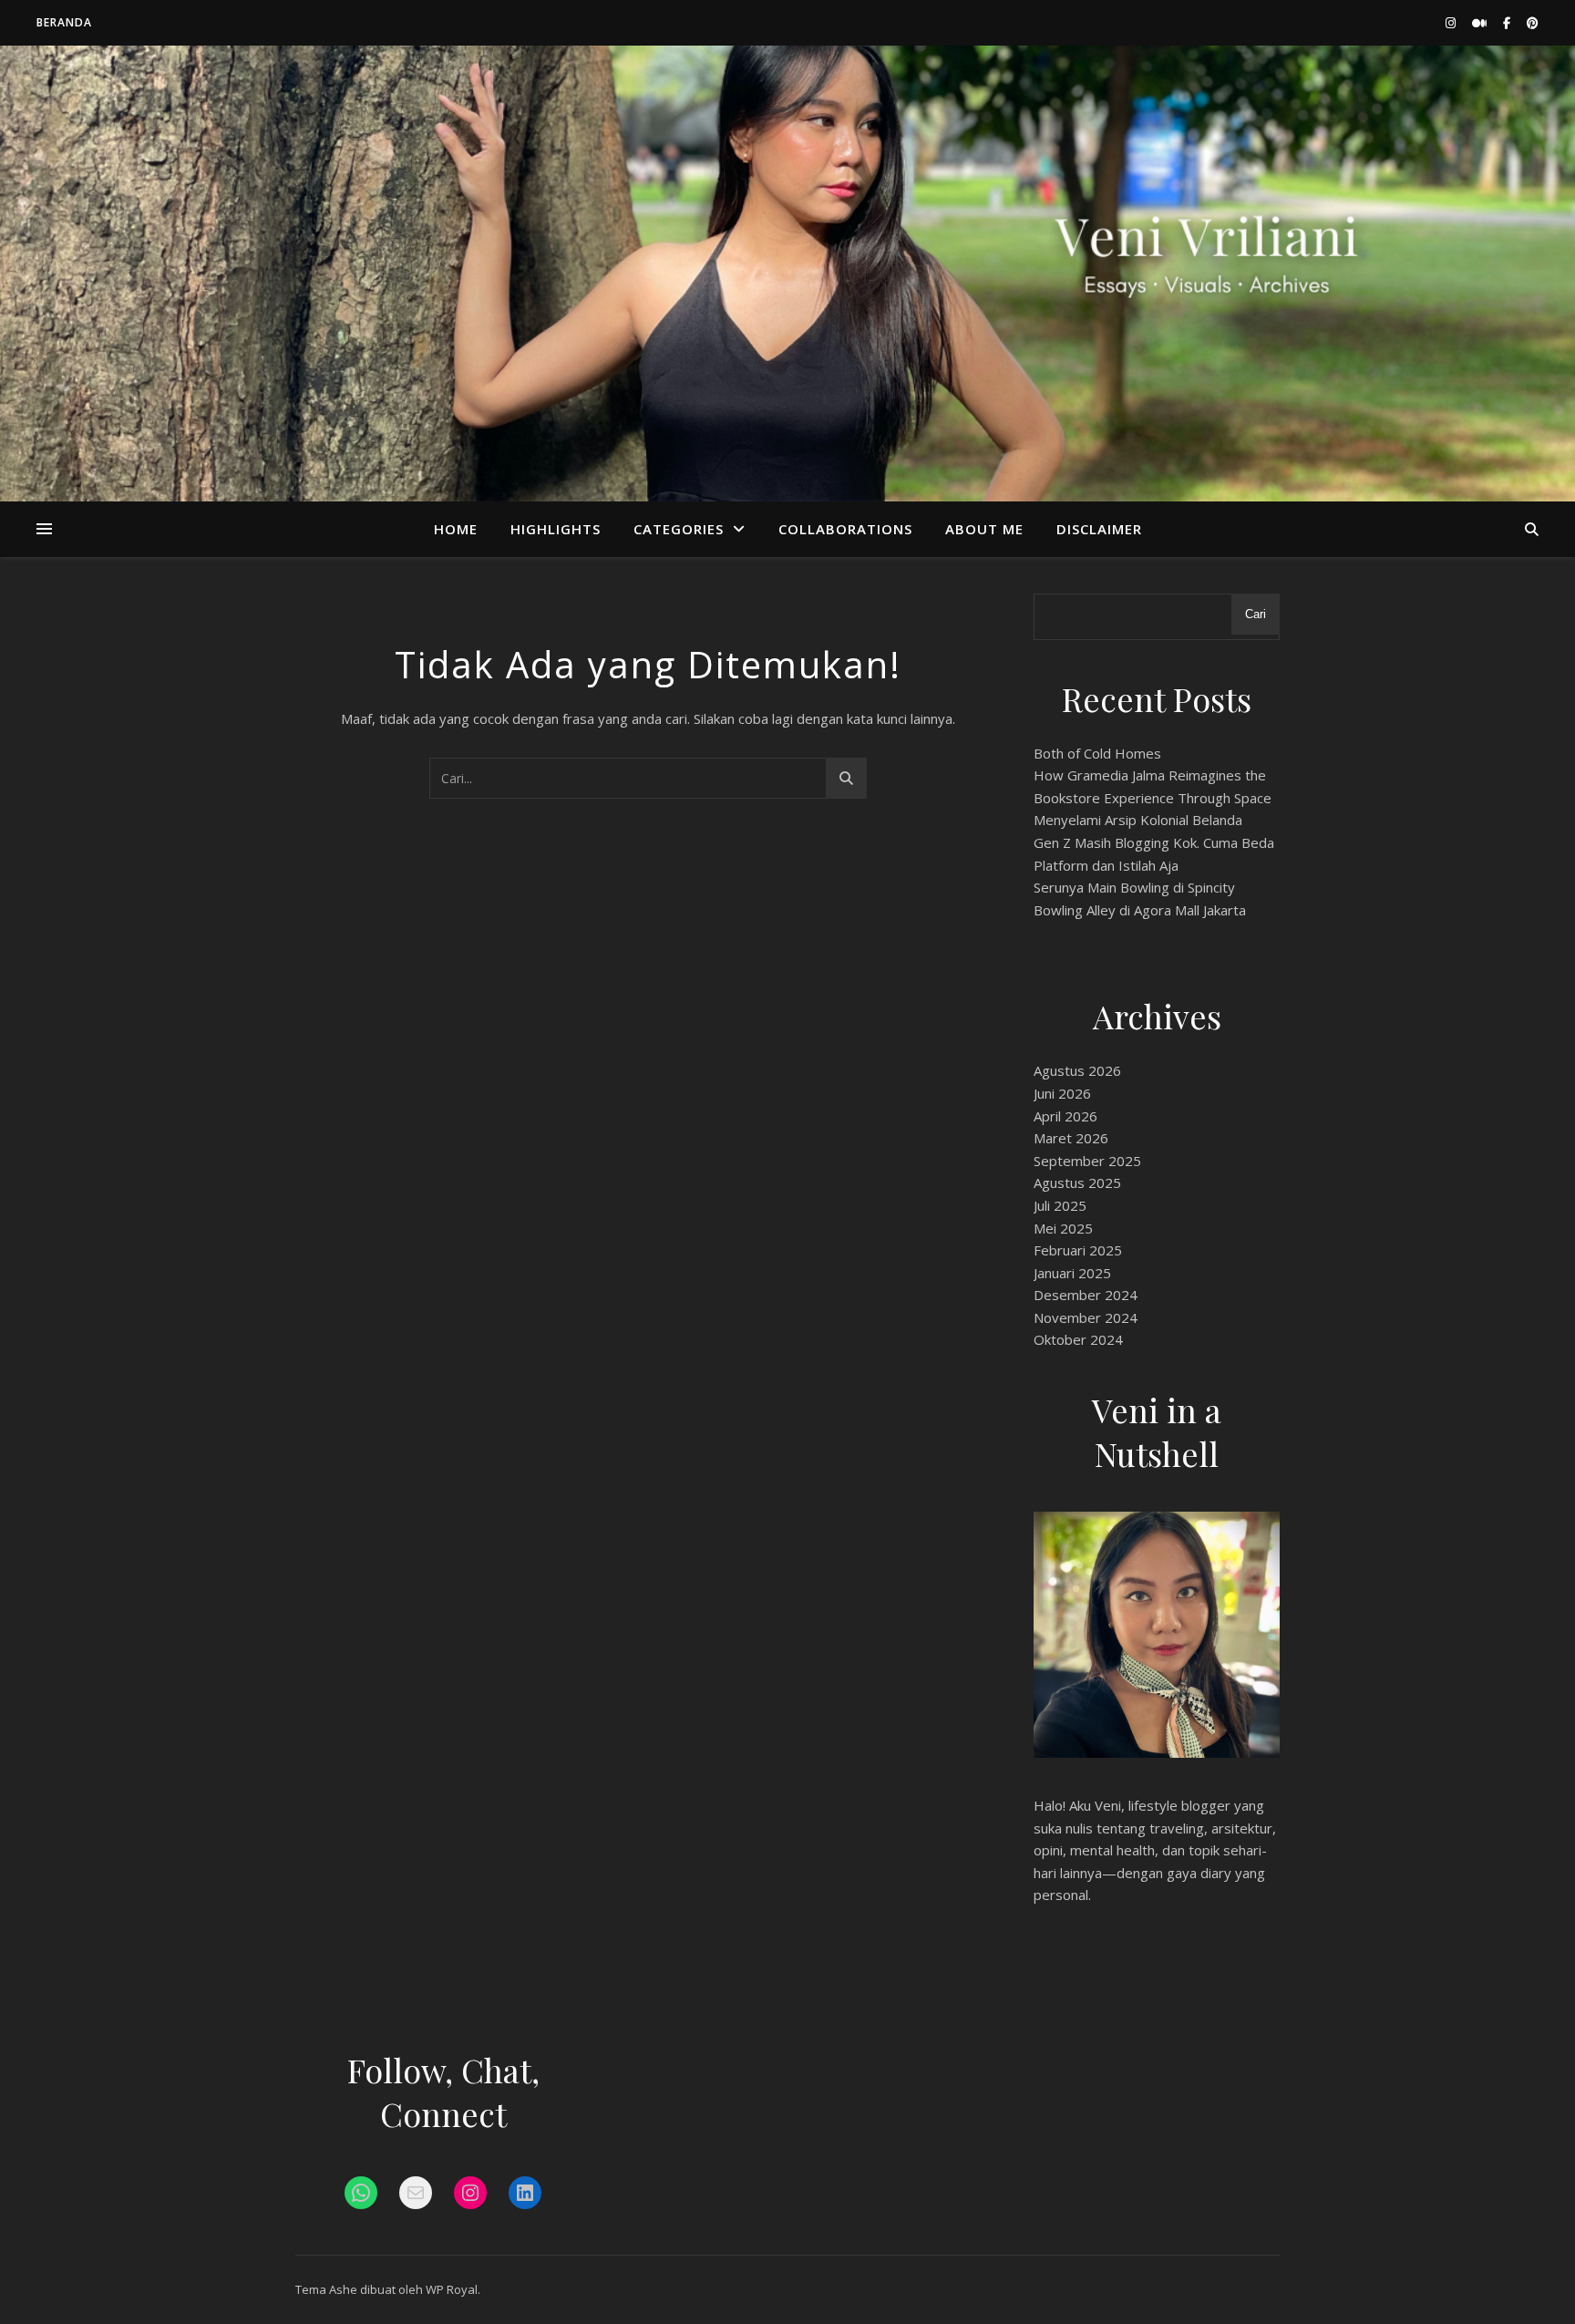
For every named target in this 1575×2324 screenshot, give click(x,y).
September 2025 (1087, 1161)
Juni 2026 (1062, 1093)
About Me (984, 529)
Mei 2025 (1063, 1228)
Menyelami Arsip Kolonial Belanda (1138, 820)
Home (456, 529)
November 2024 (1086, 1317)
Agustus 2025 (1077, 1183)
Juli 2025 (1060, 1205)
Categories (679, 529)
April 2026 (1065, 1116)
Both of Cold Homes (1097, 753)
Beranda (64, 22)
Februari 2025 (1078, 1250)
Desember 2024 (1086, 1295)
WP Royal (452, 2289)
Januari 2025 (1072, 1273)
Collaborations (845, 529)
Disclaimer (1099, 529)
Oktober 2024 (1078, 1339)
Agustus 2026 (1077, 1070)
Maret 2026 (1071, 1138)
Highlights (556, 529)
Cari (1256, 614)
